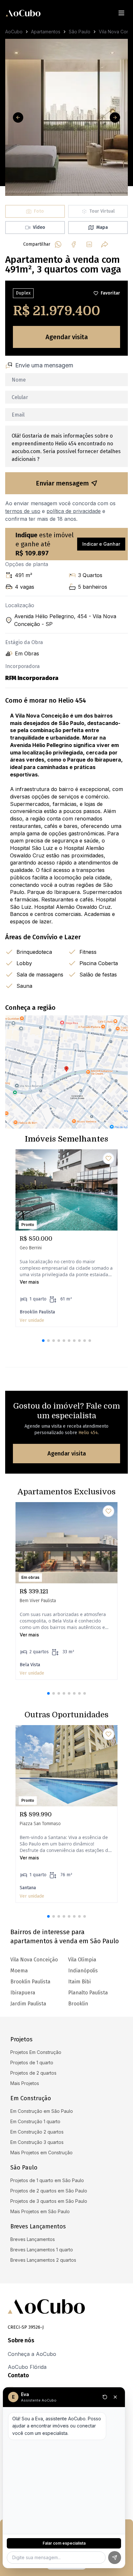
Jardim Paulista (28, 2004)
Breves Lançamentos (33, 2239)
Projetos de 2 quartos (33, 2073)
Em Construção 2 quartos (37, 2132)
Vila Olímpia (82, 1960)
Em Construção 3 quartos (37, 2142)
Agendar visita (67, 337)
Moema (19, 1971)
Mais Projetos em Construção (41, 2152)
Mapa (102, 227)
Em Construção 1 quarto (35, 2121)
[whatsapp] (58, 244)
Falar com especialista (64, 2543)
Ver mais (29, 1282)
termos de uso (23, 511)
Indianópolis (83, 1971)
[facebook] (74, 244)
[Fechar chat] (115, 2397)
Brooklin (78, 2004)
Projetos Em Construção (36, 2052)
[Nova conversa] (105, 2397)
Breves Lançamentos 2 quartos (43, 2260)
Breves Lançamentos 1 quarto (42, 2250)
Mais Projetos (25, 2083)
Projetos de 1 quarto (32, 2063)
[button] (43, 1341)
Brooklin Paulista (30, 1982)
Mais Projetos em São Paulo (40, 2211)
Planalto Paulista (88, 1993)
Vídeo (39, 227)
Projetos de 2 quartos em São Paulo (49, 2191)
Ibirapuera (23, 1993)
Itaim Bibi (79, 1982)
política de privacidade (74, 511)
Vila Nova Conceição (34, 1960)
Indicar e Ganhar (101, 544)
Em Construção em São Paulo (42, 2111)
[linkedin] (89, 244)
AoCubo (14, 32)
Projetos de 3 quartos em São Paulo (49, 2201)
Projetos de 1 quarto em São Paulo (47, 2180)
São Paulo (80, 32)
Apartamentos (46, 32)
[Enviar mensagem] (115, 2558)
